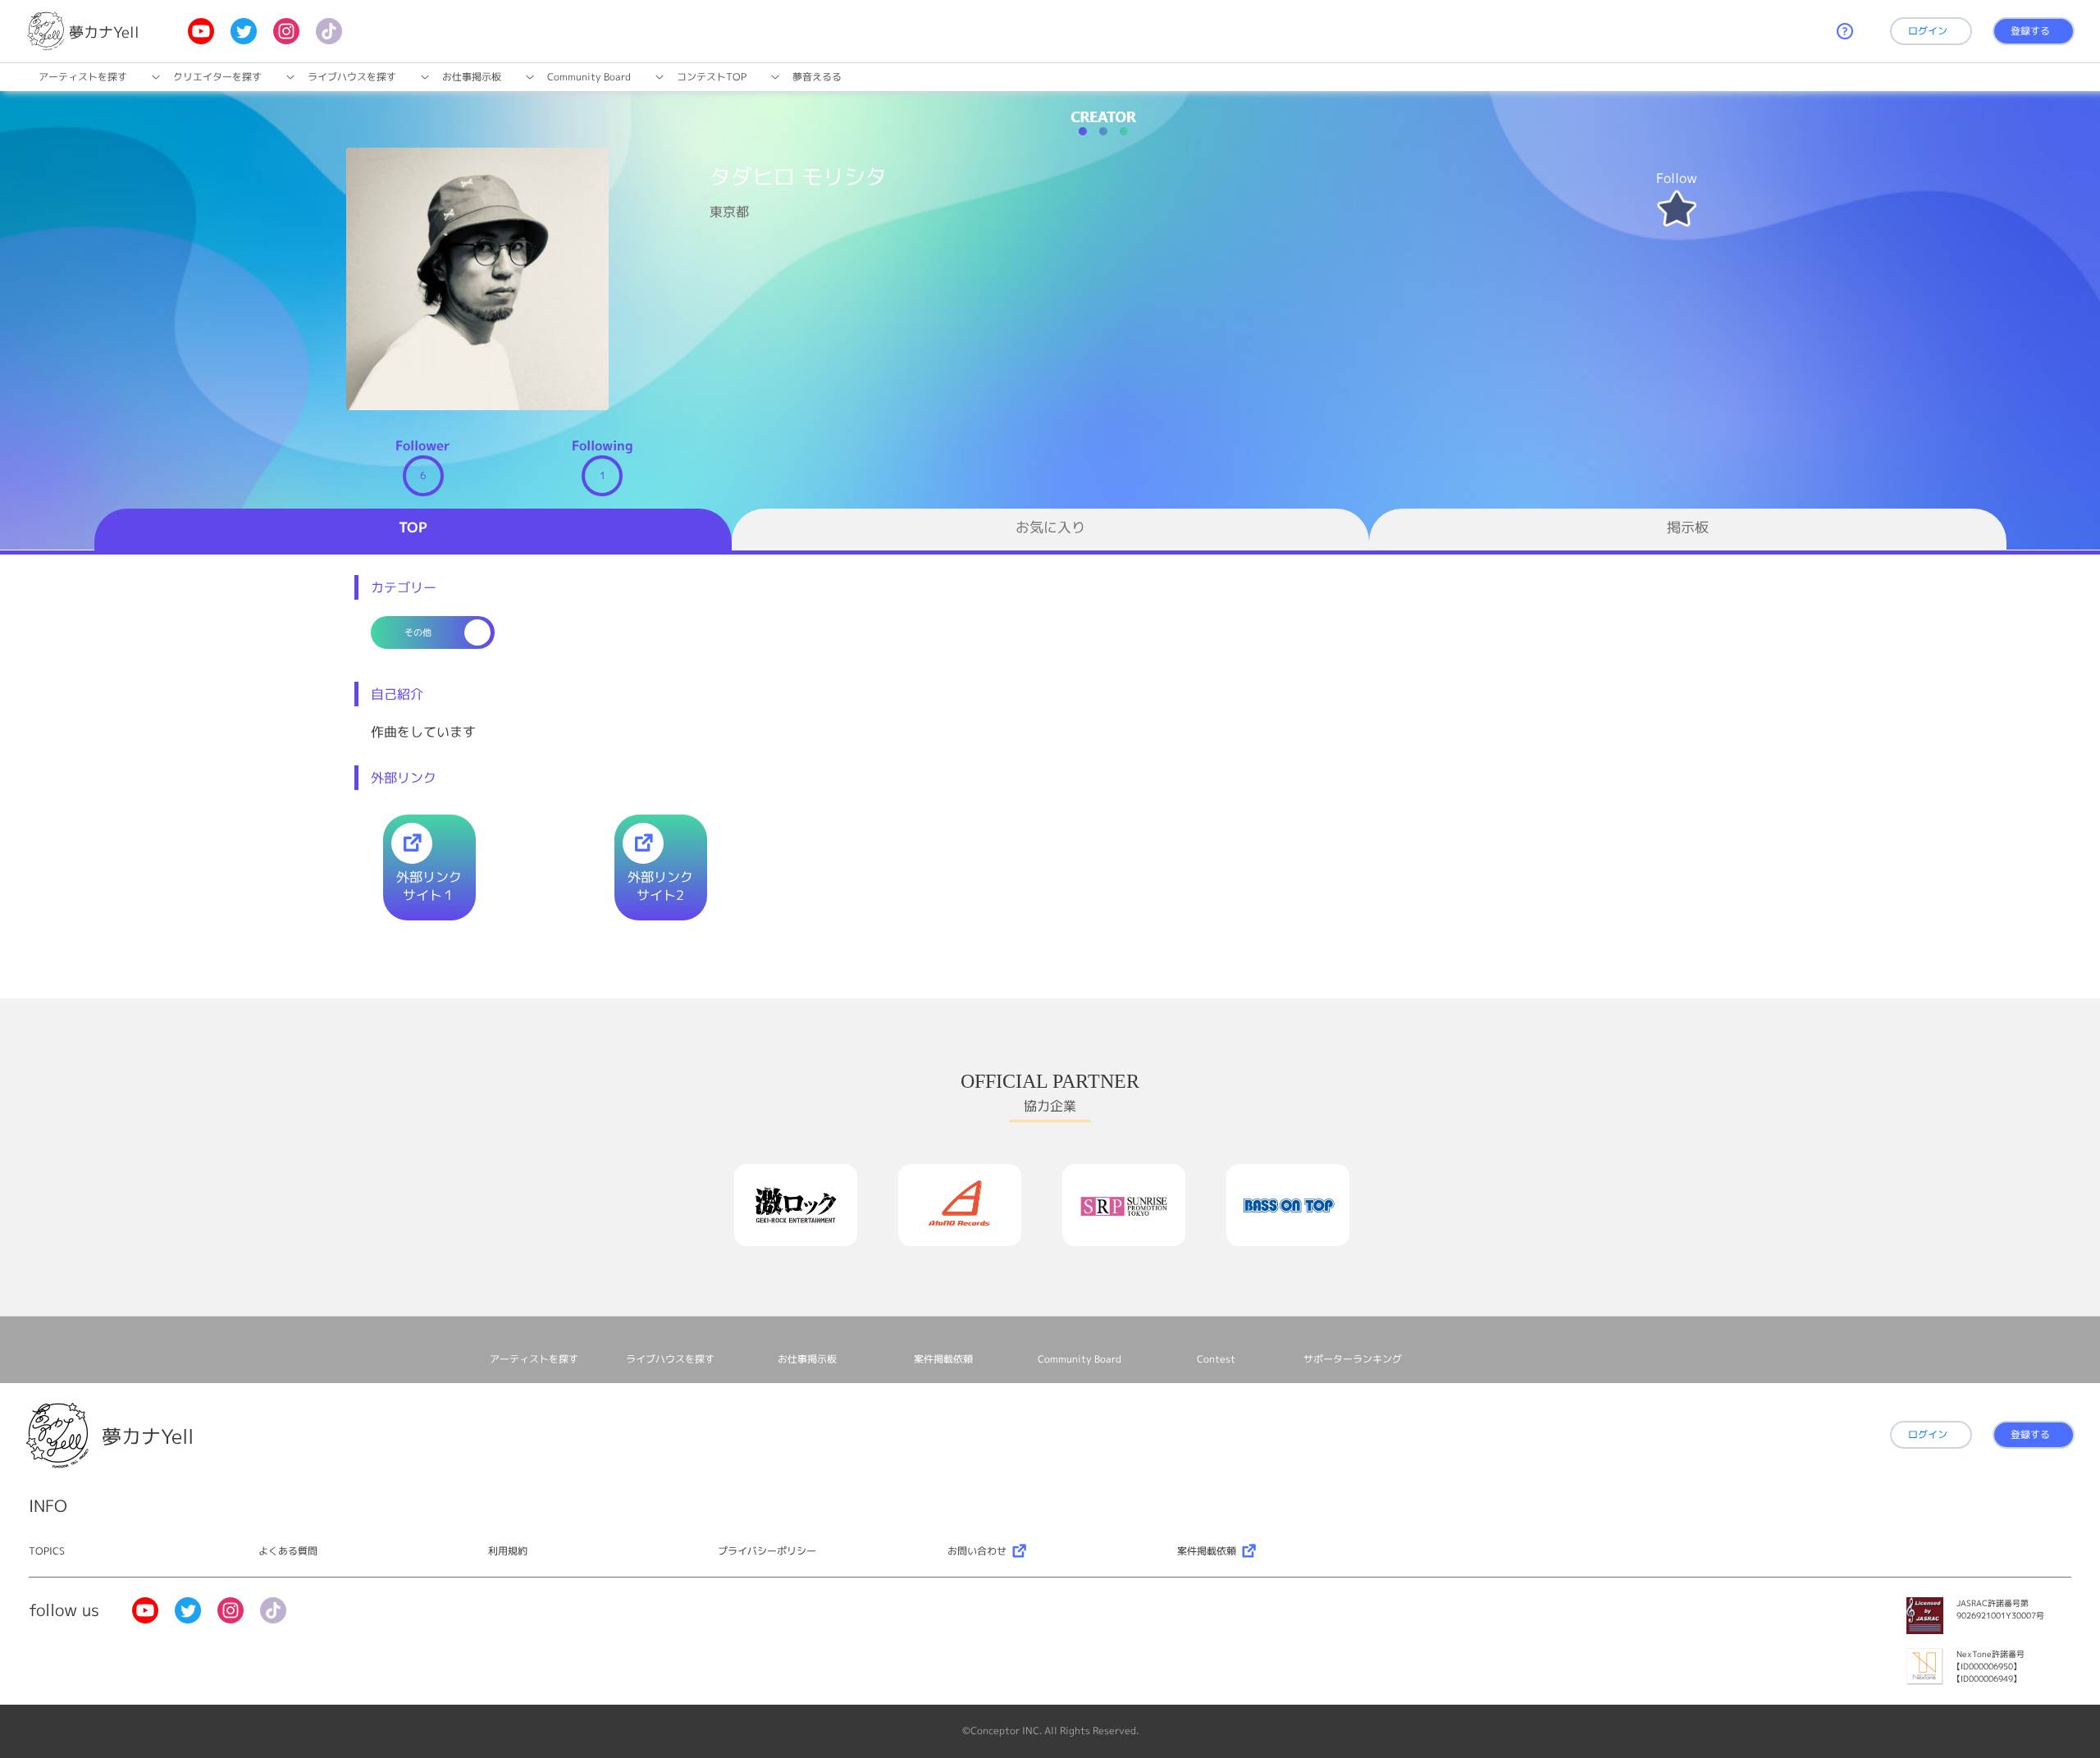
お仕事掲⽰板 (472, 77)
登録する (2030, 31)
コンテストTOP (712, 77)
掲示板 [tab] (1688, 527)
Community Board (589, 77)
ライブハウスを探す (352, 77)
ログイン (1928, 31)
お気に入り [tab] (1050, 527)
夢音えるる (817, 77)
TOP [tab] (413, 527)
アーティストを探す (83, 77)
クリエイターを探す (217, 77)
